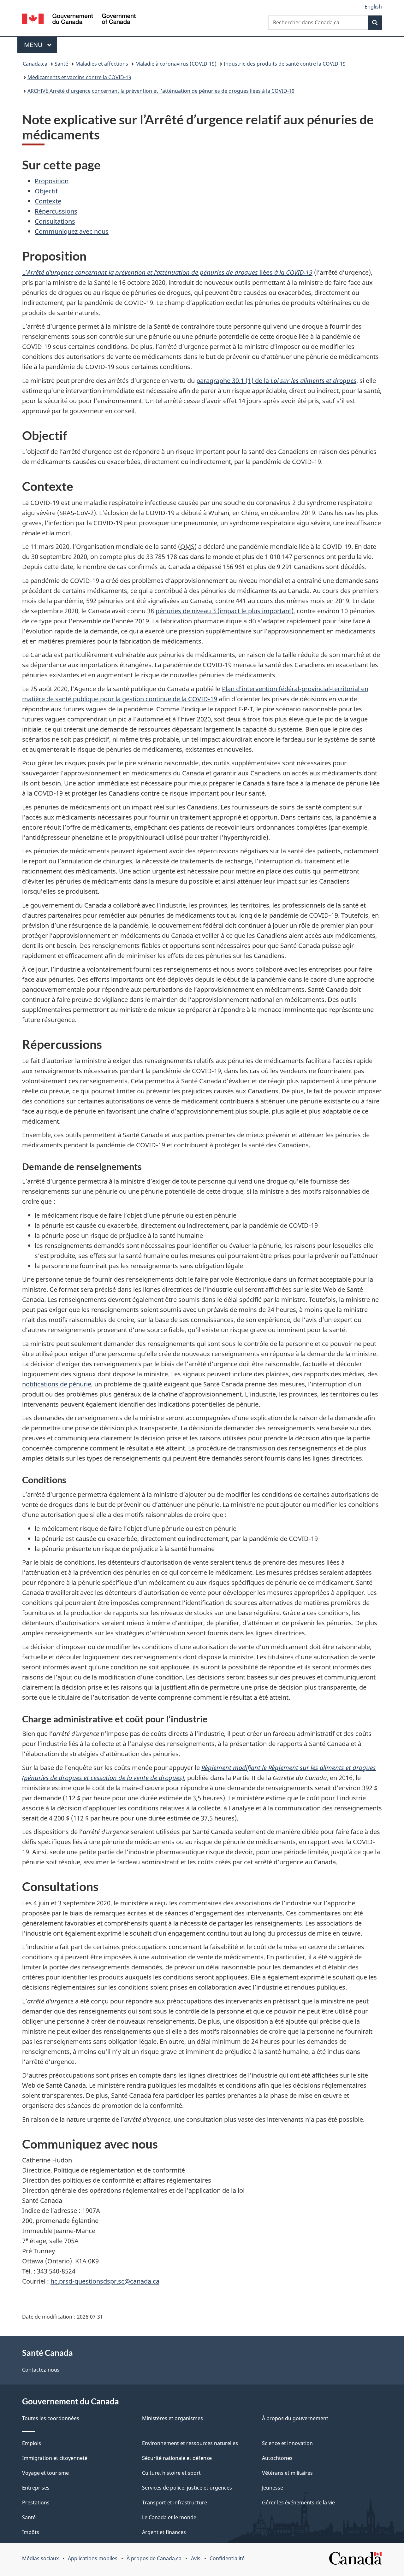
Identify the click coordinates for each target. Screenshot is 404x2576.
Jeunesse (273, 2488)
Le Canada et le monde (169, 2517)
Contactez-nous (41, 2370)
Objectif (46, 191)
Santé (61, 64)
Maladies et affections (102, 64)
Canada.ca (35, 64)
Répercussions (56, 211)
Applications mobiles (93, 2558)
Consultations (55, 221)
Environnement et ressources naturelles (190, 2443)
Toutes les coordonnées (51, 2418)
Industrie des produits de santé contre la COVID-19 (285, 64)
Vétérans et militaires (287, 2473)
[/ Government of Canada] (79, 20)
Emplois (32, 2443)
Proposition (52, 181)
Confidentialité (227, 2558)
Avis (196, 2558)
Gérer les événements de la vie (298, 2502)
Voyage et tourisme (45, 2473)
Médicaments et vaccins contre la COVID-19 (79, 77)
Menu (40, 45)
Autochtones (277, 2458)
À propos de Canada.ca (154, 2558)
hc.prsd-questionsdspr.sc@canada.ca (105, 2281)
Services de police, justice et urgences (187, 2488)
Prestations (36, 2502)
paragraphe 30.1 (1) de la (276, 381)
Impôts (31, 2532)
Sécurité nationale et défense (177, 2458)
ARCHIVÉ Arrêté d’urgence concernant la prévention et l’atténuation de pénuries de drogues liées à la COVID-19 (161, 91)
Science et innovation (287, 2443)
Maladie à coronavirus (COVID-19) (176, 64)
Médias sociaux (40, 2558)
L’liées (167, 272)
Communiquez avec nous (72, 231)
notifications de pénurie (57, 1384)
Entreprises (36, 2488)
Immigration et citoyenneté (55, 2458)
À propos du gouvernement (295, 2418)
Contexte (48, 201)
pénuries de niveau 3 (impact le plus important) (225, 611)
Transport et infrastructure (175, 2502)
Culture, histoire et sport (171, 2473)
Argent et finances (164, 2532)
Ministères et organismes (172, 2418)
